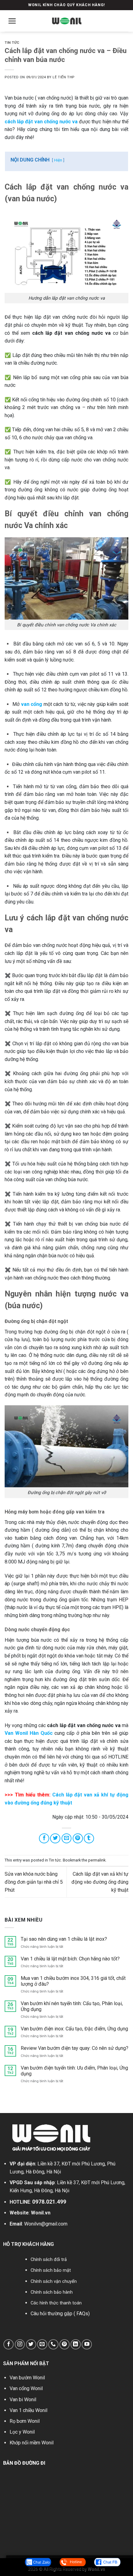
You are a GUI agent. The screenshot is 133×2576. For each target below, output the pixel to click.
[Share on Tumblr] (89, 1839)
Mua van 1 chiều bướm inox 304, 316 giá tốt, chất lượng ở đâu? (73, 1981)
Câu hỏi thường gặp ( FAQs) (60, 2314)
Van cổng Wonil (26, 2388)
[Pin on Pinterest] (78, 1839)
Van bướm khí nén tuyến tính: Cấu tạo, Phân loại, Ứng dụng (72, 2006)
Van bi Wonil (23, 2400)
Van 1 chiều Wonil (28, 2410)
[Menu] (12, 21)
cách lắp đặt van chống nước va (41, 122)
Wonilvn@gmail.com (46, 2224)
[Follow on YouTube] (87, 2344)
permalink (97, 1860)
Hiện (58, 160)
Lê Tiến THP (63, 77)
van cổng (32, 704)
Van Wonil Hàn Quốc (29, 1733)
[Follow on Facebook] (9, 2344)
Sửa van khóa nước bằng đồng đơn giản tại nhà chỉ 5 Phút (34, 1882)
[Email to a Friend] (67, 1839)
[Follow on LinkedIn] (76, 2344)
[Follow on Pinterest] (64, 2344)
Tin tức (12, 43)
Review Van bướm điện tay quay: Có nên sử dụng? (75, 2048)
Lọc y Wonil (22, 2432)
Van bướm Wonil (27, 2378)
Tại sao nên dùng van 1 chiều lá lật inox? (64, 1939)
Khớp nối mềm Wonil (32, 2443)
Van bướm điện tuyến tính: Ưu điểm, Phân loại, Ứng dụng (74, 2071)
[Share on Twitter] (55, 1839)
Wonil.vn (41, 2213)
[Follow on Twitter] (31, 2344)
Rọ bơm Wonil (25, 2421)
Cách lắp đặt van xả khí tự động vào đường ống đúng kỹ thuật (100, 1882)
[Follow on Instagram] (20, 2344)
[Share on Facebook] (44, 1839)
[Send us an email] (42, 2344)
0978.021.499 (49, 2202)
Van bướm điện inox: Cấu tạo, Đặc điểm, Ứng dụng (74, 2029)
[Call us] (53, 2344)
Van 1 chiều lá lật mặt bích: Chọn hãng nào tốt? (70, 1959)
